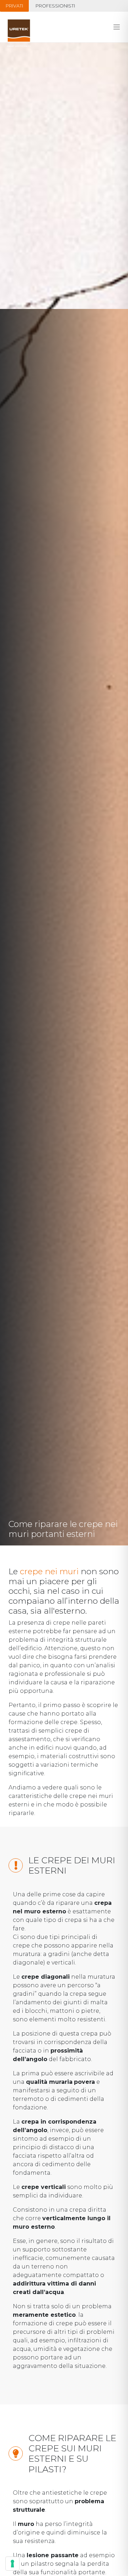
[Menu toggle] (117, 27)
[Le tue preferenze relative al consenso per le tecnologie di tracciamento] (12, 2564)
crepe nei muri (49, 1571)
